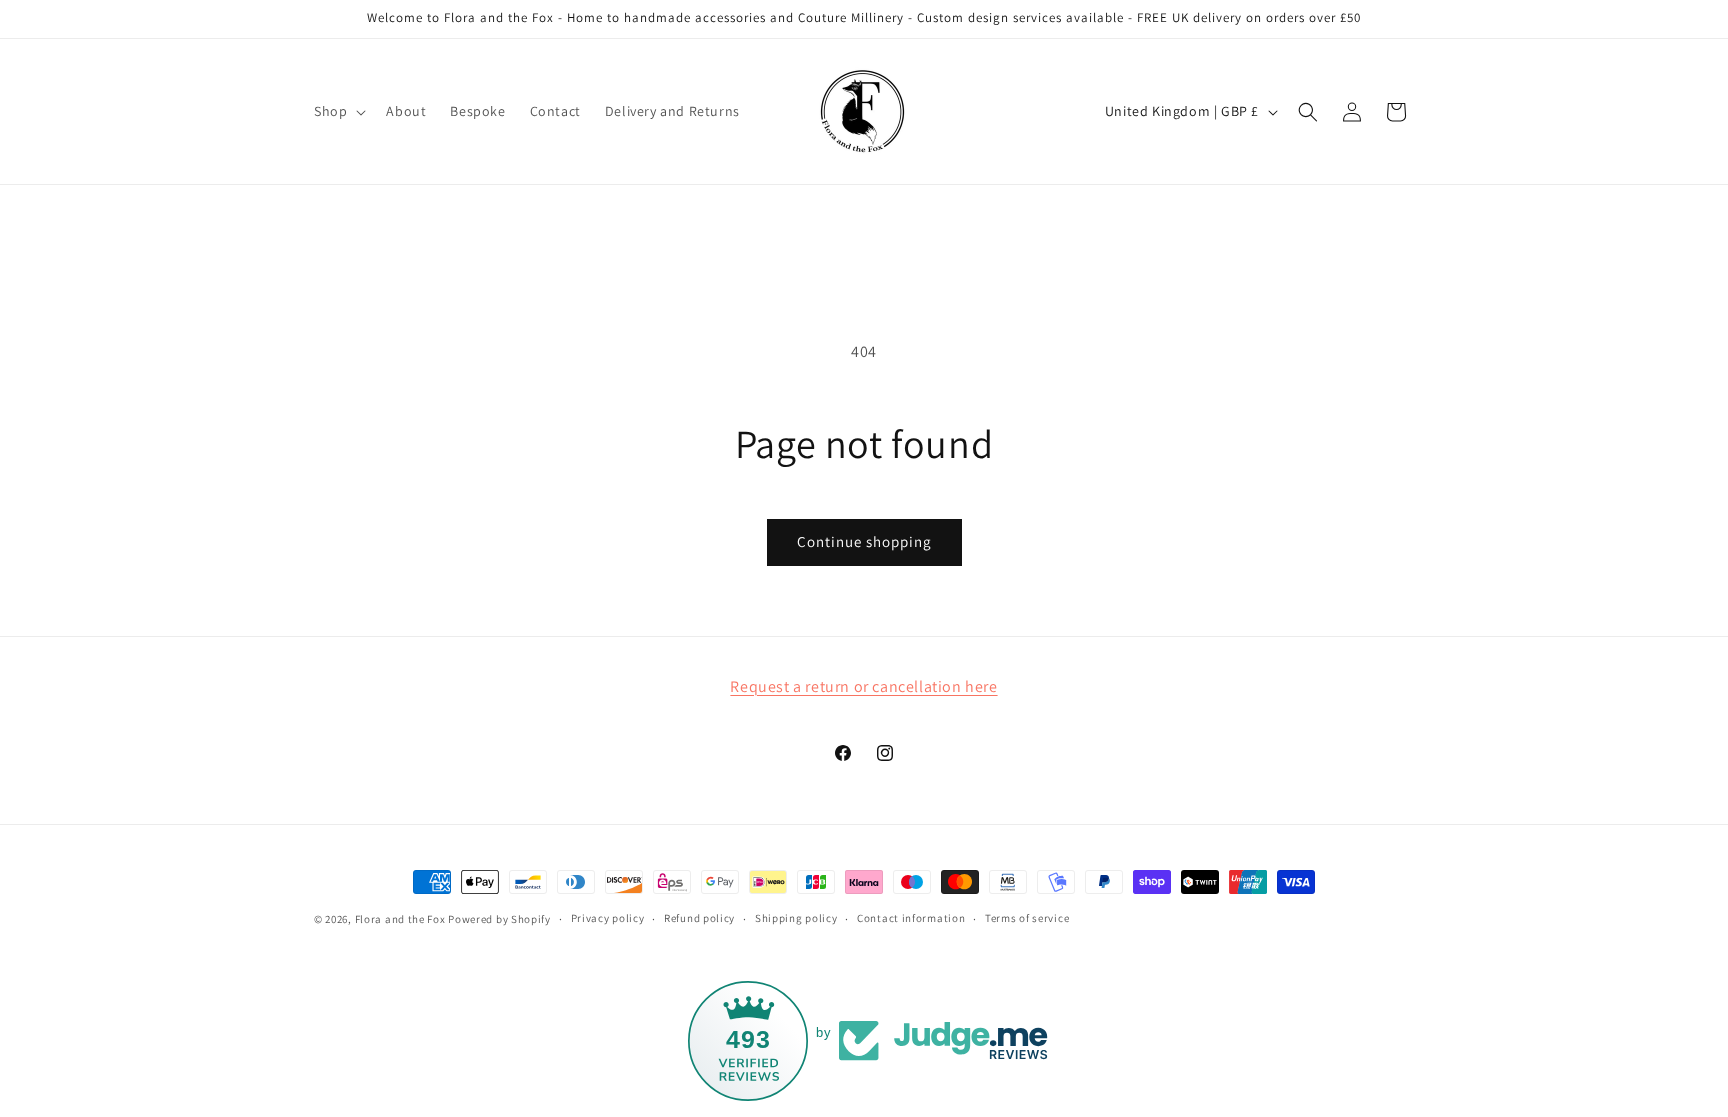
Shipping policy (796, 918)
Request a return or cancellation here (863, 686)
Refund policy (699, 918)
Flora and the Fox (400, 919)
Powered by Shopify (499, 919)
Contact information (911, 918)
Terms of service (1027, 918)
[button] (338, 111)
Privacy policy (608, 918)
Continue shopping (864, 541)
